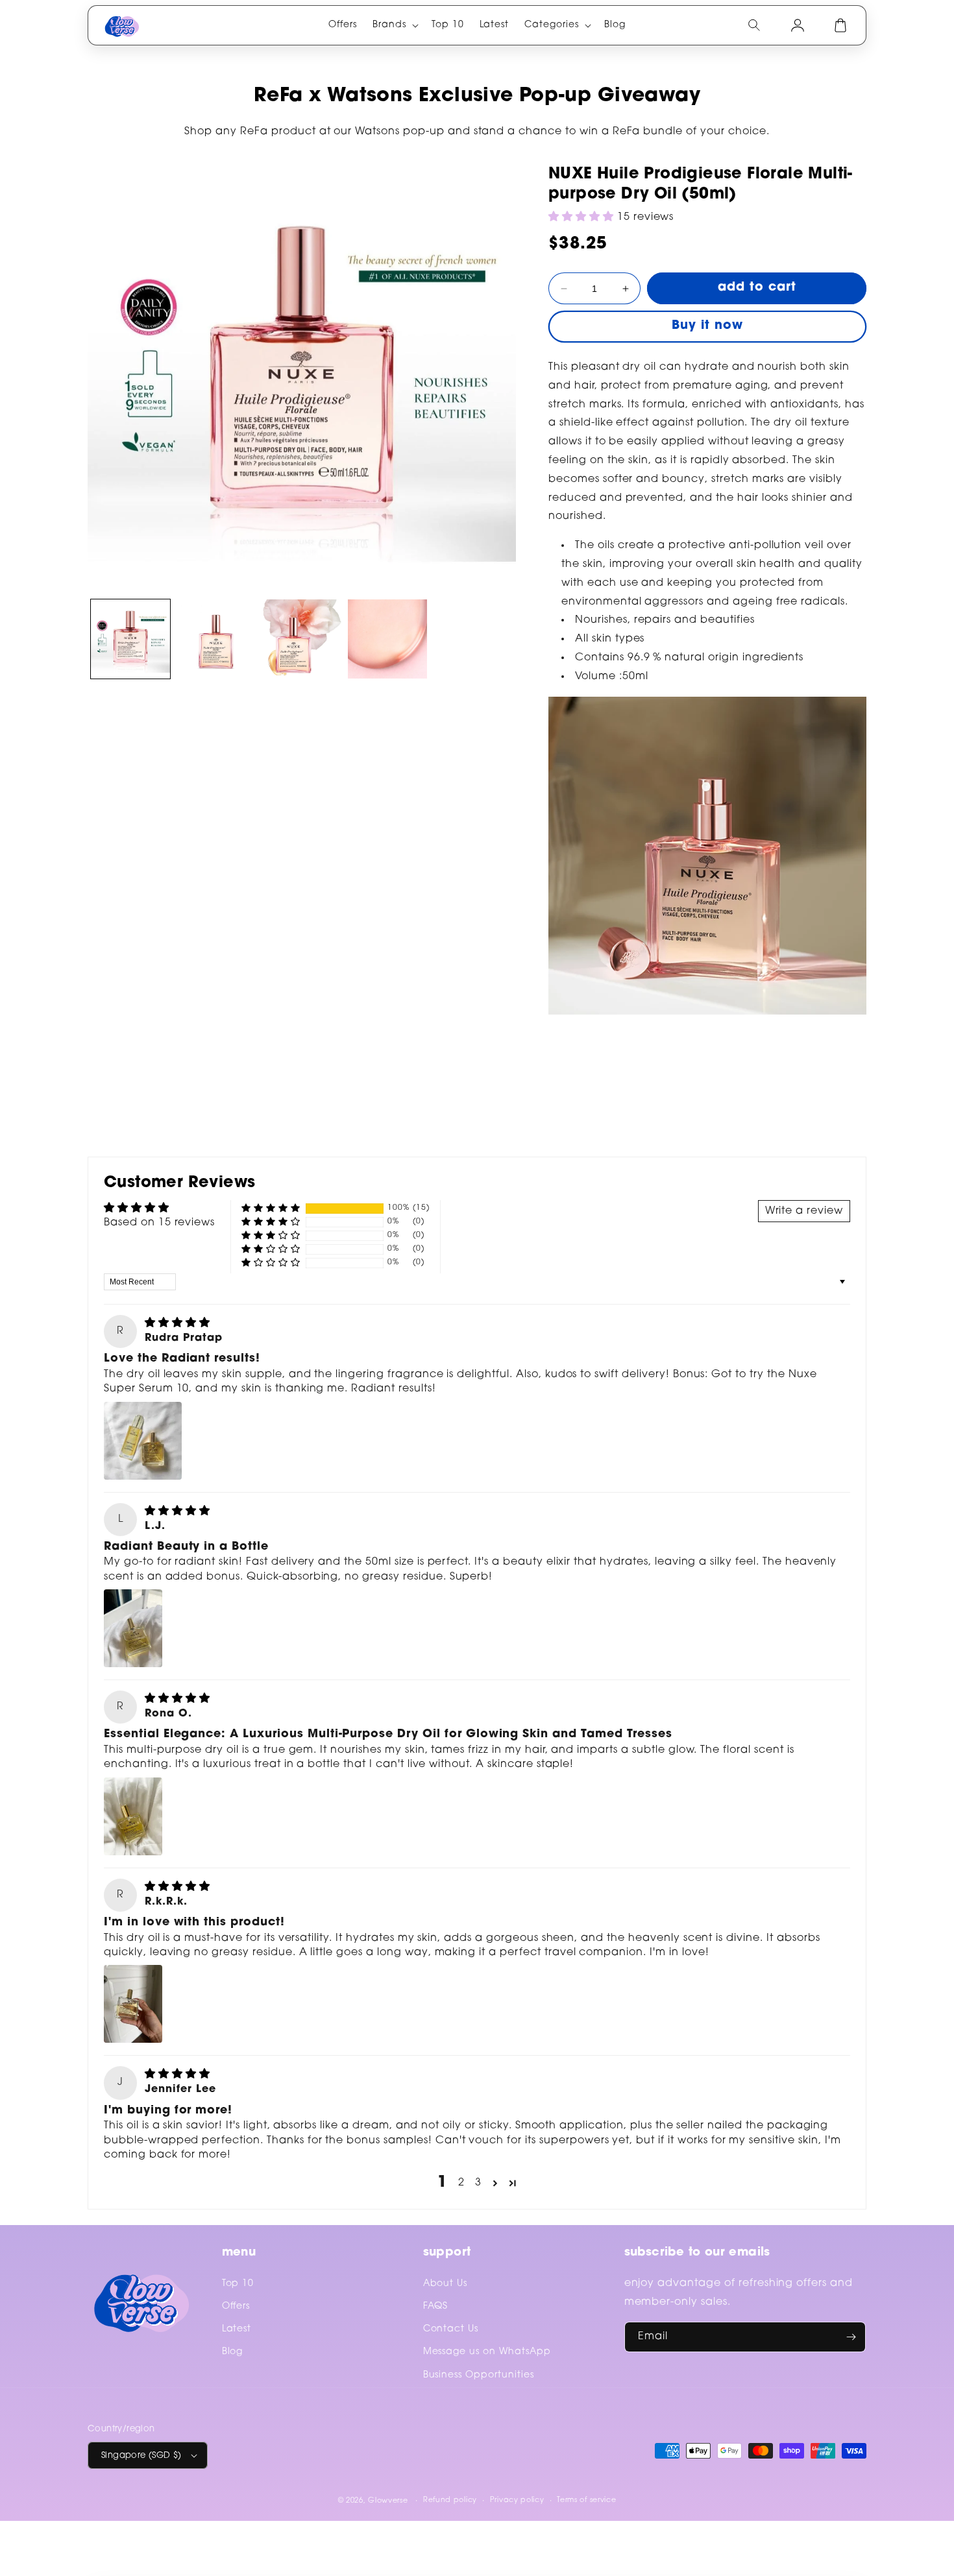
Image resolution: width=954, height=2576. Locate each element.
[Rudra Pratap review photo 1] (143, 1441)
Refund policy (450, 2500)
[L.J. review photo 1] (133, 1628)
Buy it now (707, 326)
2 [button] (461, 2183)
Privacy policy (517, 2500)
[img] (177, 1323)
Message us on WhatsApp (487, 2352)
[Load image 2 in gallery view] (216, 639)
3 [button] (478, 2183)
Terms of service (586, 2500)
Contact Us (451, 2329)
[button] (394, 25)
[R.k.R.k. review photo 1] (133, 2004)
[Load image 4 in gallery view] (387, 639)
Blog (233, 2352)
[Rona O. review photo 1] (133, 1816)
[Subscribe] (851, 2337)
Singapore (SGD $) (141, 2456)
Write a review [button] (804, 1211)
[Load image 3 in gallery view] (302, 639)
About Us (446, 2284)
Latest (237, 2329)
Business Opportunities (479, 2376)
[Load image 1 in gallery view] (130, 639)
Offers (236, 2307)
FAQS (436, 2307)
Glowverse (388, 2501)
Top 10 (238, 2284)
